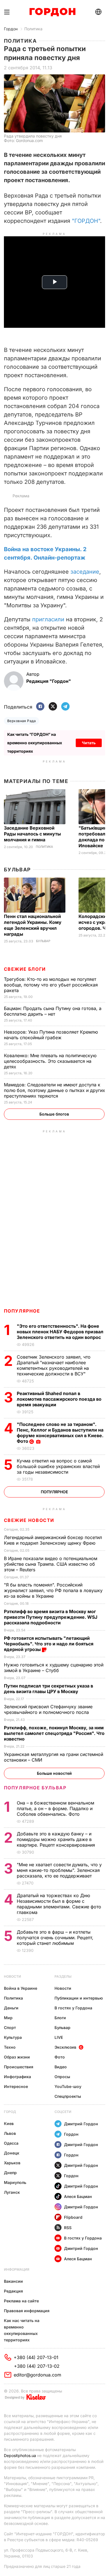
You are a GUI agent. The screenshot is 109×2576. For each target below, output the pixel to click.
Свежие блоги (25, 969)
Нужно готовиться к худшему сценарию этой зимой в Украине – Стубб (54, 1668)
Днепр (10, 2173)
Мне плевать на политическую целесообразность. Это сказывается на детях (50, 1061)
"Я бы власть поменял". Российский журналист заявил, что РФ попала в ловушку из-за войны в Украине (53, 1590)
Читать (89, 743)
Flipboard (73, 2217)
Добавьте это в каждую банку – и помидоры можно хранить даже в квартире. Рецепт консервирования (57, 1839)
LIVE (59, 2037)
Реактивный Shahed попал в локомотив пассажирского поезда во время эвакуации (59, 1399)
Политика (33, 29)
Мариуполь (15, 2182)
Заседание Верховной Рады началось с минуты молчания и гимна (32, 834)
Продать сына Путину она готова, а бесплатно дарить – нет (53, 1011)
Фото (60, 2057)
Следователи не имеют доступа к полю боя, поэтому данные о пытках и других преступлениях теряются (54, 1090)
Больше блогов (54, 1114)
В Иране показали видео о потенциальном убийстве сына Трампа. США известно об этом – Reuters (51, 1564)
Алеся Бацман (78, 2196)
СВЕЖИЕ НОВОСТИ (29, 1520)
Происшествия (19, 2067)
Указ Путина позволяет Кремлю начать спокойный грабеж (51, 1035)
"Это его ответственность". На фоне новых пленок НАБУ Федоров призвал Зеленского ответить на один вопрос (60, 1332)
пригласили (48, 619)
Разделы (63, 1976)
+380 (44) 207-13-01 (36, 2357)
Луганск (12, 2192)
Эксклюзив (65, 2047)
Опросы (62, 2077)
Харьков (12, 2163)
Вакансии (13, 2281)
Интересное (16, 2086)
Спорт (10, 2027)
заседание (85, 572)
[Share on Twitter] (53, 707)
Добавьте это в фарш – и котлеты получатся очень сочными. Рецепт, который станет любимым (55, 1938)
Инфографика (17, 2077)
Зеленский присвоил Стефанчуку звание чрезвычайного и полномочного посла (48, 1709)
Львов (10, 2133)
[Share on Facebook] (40, 707)
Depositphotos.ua (20, 2455)
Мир (8, 2018)
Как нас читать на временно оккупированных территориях (22, 2330)
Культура (13, 2037)
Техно (10, 2047)
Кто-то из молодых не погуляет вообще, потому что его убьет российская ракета (51, 985)
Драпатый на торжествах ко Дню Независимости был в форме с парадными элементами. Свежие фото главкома (59, 1904)
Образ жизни (17, 2057)
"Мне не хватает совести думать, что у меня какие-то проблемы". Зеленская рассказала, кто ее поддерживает (59, 1870)
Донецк (12, 2153)
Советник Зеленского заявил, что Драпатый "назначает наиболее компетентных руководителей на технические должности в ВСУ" (54, 1365)
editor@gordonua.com (37, 2375)
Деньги (11, 2008)
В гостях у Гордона (73, 2008)
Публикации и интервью (79, 1998)
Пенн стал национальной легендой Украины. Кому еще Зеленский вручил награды (33, 925)
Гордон (11, 29)
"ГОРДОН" (86, 221)
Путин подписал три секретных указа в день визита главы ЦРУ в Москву (48, 1689)
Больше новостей (54, 1773)
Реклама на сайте (21, 2301)
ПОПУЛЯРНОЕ (22, 1311)
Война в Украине (21, 1988)
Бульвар (17, 870)
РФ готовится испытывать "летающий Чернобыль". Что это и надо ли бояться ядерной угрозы (49, 1644)
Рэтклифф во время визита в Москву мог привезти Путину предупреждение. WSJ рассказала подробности (51, 1617)
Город (10, 2112)
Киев (9, 2123)
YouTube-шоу (68, 2086)
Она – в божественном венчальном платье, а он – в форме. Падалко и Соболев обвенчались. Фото (55, 1808)
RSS (68, 2228)
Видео (61, 2067)
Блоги (60, 2018)
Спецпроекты (68, 2096)
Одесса (11, 2143)
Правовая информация (27, 2311)
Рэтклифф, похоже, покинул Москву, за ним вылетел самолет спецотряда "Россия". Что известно (54, 1733)
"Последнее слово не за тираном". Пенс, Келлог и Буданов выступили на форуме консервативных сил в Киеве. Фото (60, 1433)
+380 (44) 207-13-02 (37, 2366)
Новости (12, 1976)
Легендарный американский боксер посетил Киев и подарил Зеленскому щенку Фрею (53, 1540)
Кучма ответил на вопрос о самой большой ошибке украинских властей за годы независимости (58, 1466)
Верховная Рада (22, 721)
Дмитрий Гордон (81, 2124)
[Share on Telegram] (65, 707)
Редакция (13, 2291)
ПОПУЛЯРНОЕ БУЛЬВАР (35, 1788)
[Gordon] (52, 12)
